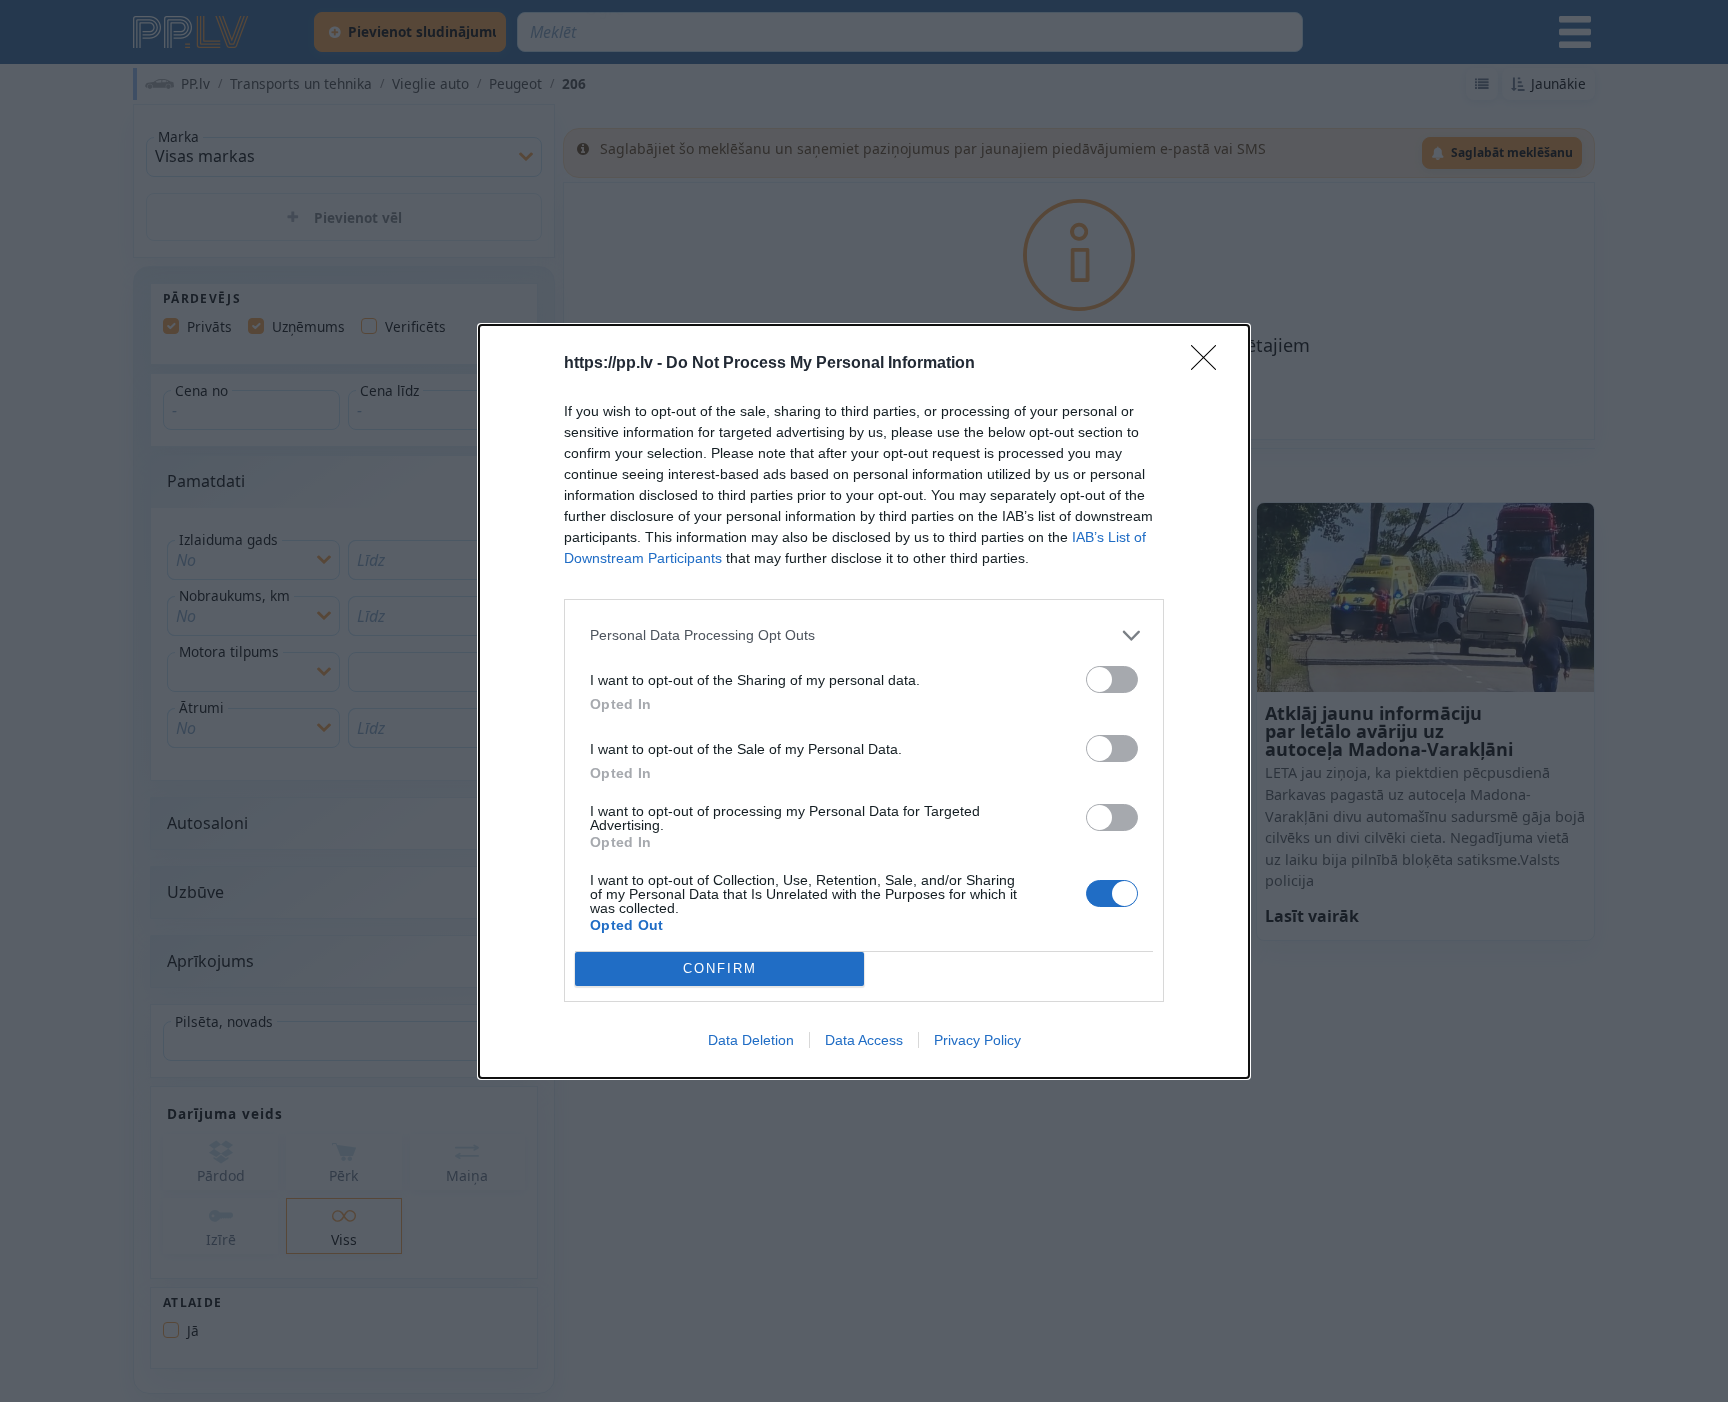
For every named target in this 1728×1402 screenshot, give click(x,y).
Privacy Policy (977, 1040)
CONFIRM (720, 968)
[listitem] (864, 635)
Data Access (864, 1040)
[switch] (1112, 679)
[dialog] (864, 701)
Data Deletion (751, 1040)
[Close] (1210, 364)
